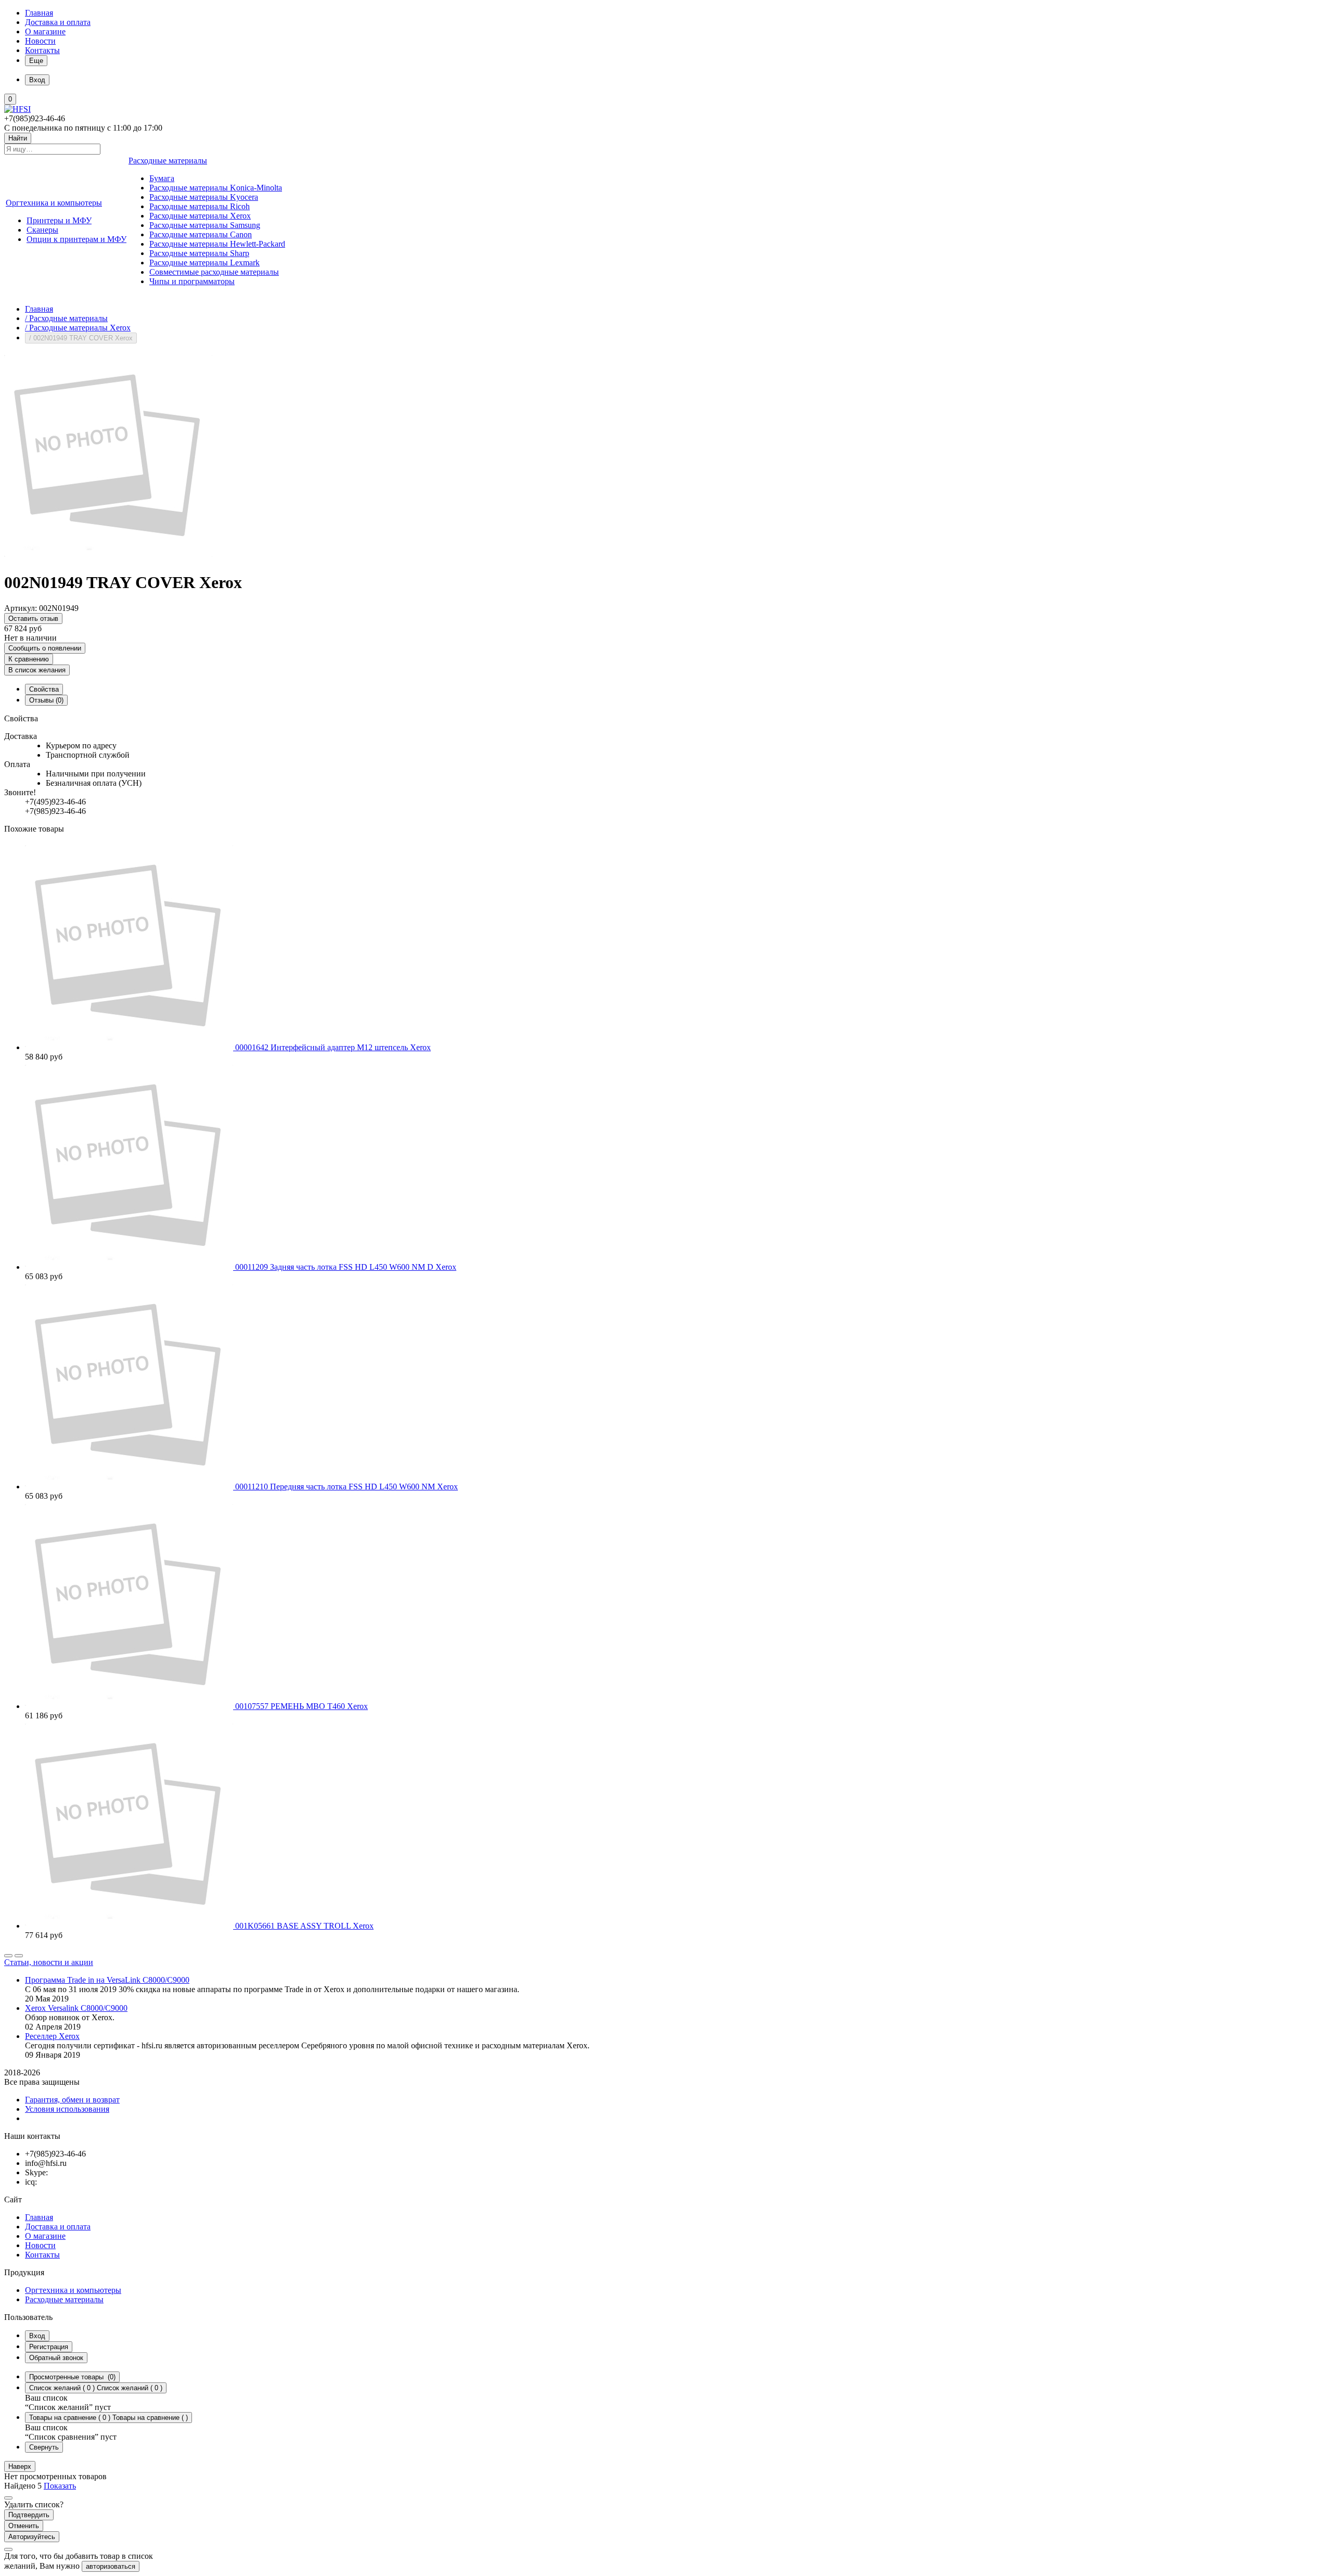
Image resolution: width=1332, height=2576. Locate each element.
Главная (39, 13)
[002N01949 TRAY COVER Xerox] (108, 557)
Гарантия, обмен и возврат (72, 2100)
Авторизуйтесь (32, 2537)
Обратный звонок (56, 2358)
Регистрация (49, 2347)
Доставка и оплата (58, 22)
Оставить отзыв (33, 619)
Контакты (42, 50)
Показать (60, 2486)
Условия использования (67, 2109)
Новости (40, 41)
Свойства (44, 689)
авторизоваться (111, 2566)
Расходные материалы (64, 2299)
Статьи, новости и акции (49, 1962)
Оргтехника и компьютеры (73, 2290)
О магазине (45, 31)
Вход (37, 2336)
